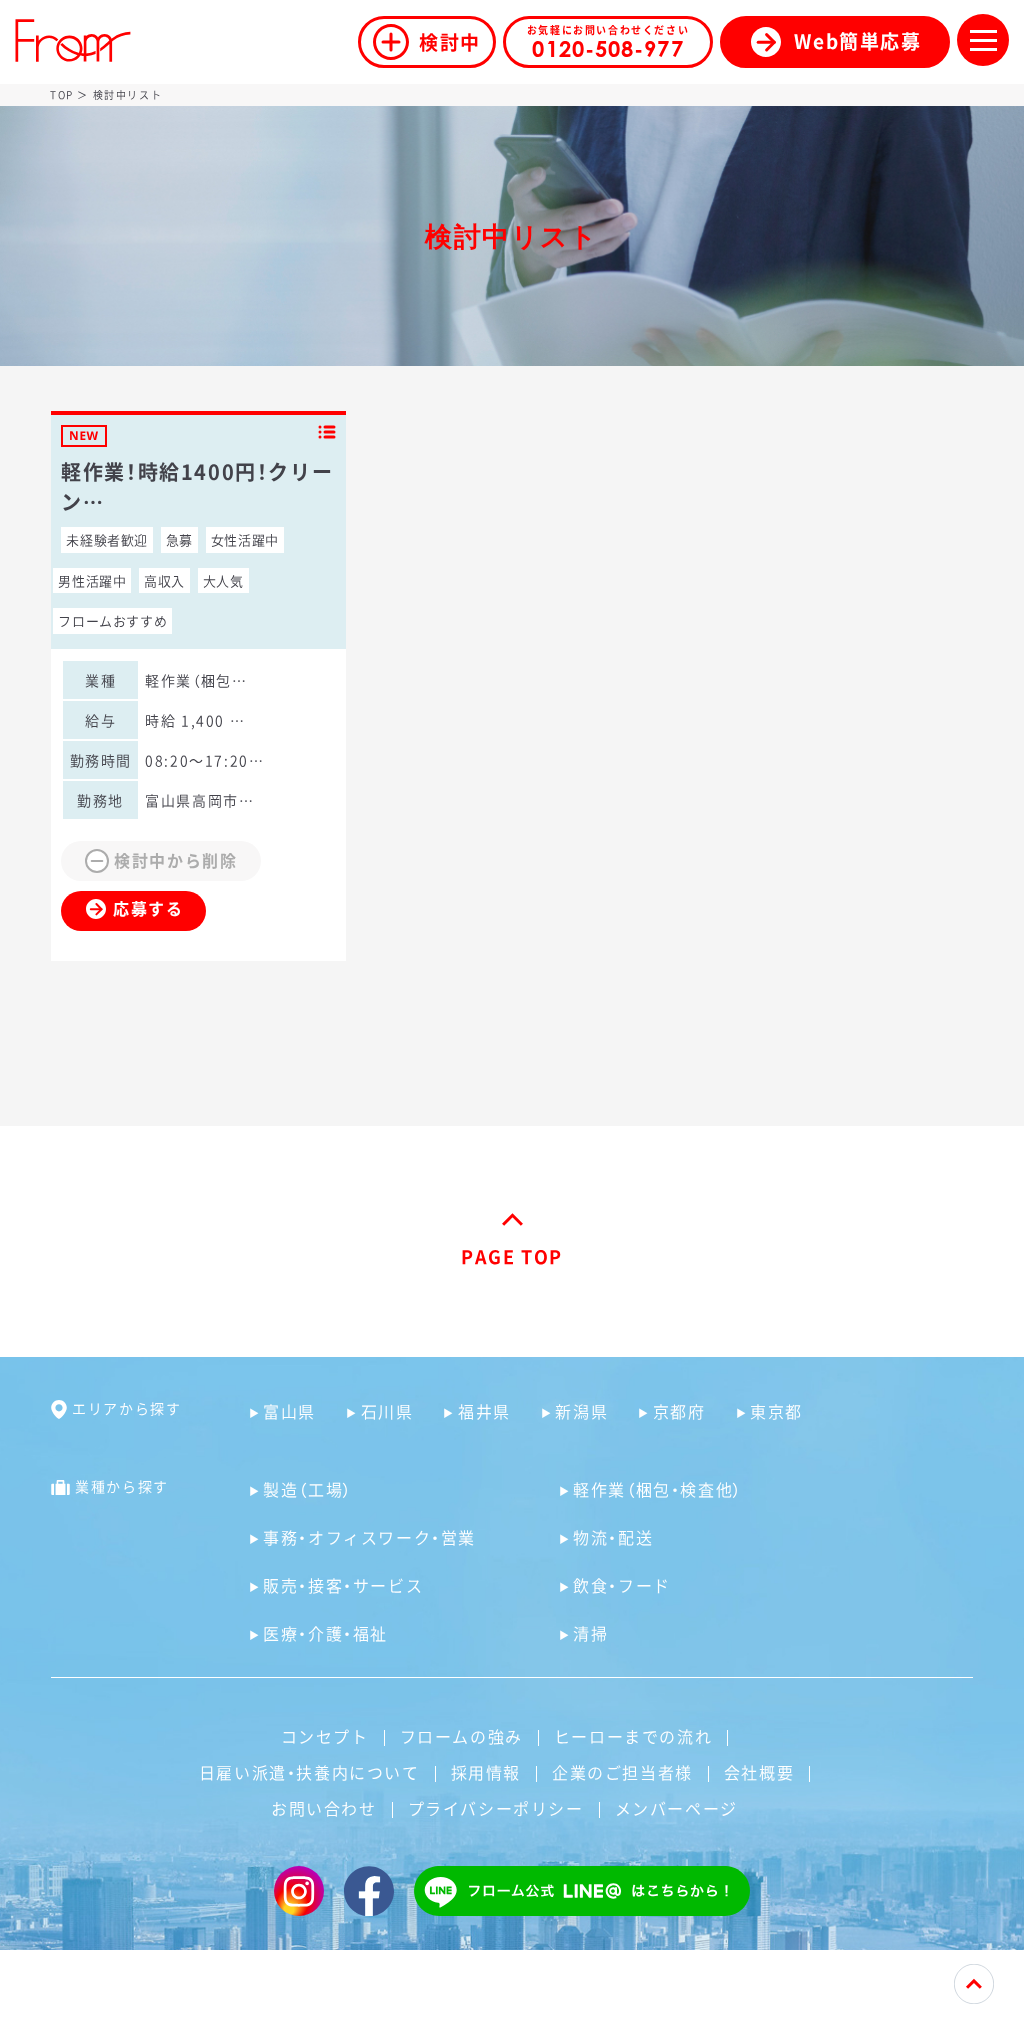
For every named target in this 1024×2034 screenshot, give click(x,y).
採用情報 (486, 1772)
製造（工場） (308, 1489)
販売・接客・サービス (343, 1585)
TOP (62, 94)
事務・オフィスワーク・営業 (369, 1537)
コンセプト (325, 1736)
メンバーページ (676, 1808)
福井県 (484, 1411)
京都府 (679, 1411)
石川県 (387, 1411)
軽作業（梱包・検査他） (658, 1489)
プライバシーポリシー (496, 1808)
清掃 (590, 1633)
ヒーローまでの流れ (633, 1736)
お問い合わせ (324, 1808)
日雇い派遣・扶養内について (309, 1772)
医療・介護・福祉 (325, 1633)
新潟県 (581, 1411)
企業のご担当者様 (622, 1772)
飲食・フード (622, 1585)
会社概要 (759, 1772)
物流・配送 (613, 1537)
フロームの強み (461, 1736)
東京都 (776, 1411)
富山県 (289, 1411)
